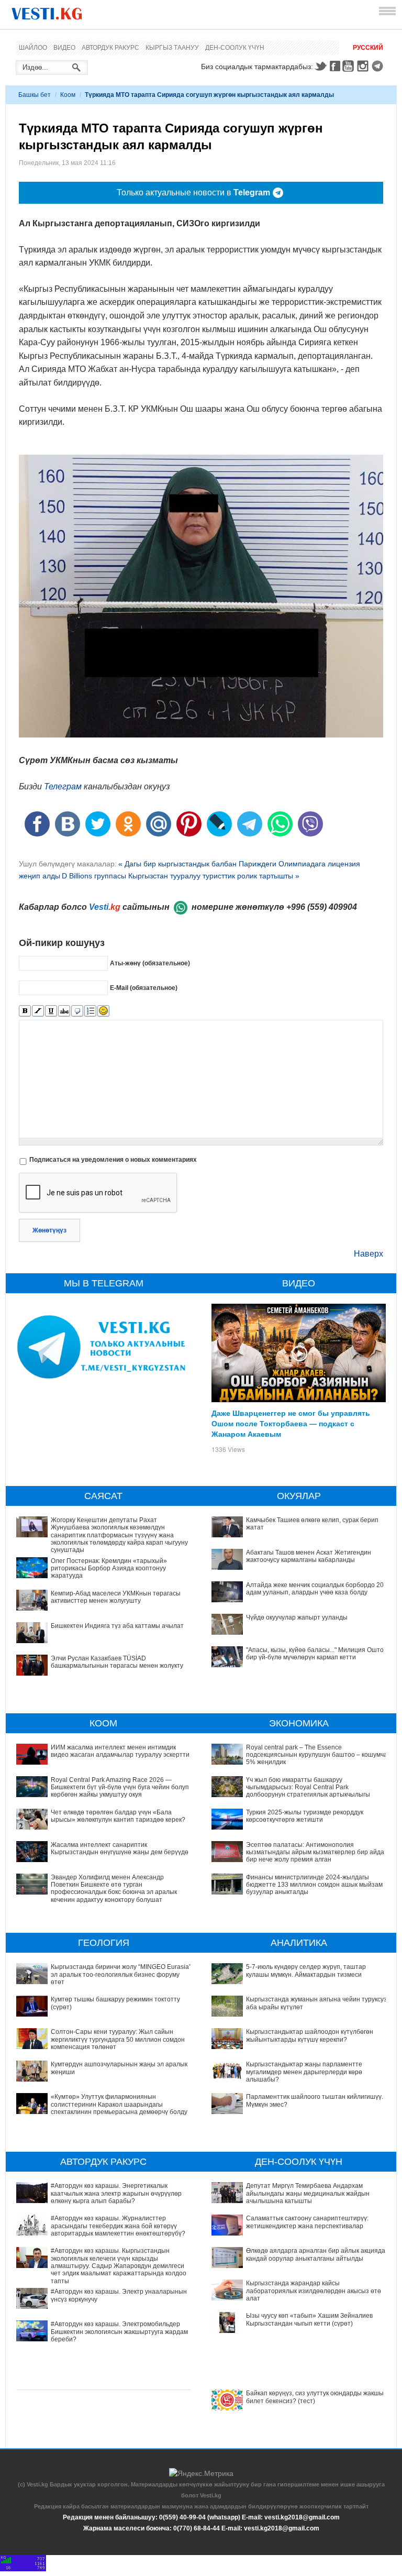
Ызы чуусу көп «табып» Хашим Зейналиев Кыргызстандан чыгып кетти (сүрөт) (309, 2319)
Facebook (335, 66)
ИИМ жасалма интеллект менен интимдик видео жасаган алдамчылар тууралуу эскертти (120, 1751)
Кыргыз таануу (172, 48)
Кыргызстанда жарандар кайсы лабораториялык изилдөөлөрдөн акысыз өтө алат (314, 2291)
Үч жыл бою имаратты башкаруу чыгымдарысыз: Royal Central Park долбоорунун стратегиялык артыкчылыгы (308, 1787)
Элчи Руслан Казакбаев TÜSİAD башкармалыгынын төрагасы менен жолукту (117, 1662)
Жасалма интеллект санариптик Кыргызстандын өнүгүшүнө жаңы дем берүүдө (120, 1848)
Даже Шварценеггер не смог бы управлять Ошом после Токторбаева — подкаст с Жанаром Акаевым (291, 1423)
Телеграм (63, 786)
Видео (64, 48)
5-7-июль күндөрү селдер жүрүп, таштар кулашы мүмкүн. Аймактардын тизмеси (306, 1970)
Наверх (368, 1254)
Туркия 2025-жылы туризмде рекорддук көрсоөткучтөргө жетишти (305, 1816)
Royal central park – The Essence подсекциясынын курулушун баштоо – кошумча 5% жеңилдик (317, 1755)
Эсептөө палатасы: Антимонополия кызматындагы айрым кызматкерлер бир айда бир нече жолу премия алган (315, 1852)
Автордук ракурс (110, 48)
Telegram (379, 66)
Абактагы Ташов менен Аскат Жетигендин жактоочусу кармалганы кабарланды (309, 1556)
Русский (368, 48)
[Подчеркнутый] (51, 1011)
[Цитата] (77, 1011)
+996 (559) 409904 (322, 907)
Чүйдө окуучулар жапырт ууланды (297, 1617)
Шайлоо (33, 48)
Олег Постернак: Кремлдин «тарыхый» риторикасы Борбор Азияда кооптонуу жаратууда (109, 1568)
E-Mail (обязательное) (144, 988)
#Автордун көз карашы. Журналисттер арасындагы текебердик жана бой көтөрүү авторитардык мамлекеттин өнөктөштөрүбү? (118, 2226)
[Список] (90, 1011)
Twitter (320, 66)
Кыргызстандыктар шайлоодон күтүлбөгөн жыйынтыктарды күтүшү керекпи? (310, 2035)
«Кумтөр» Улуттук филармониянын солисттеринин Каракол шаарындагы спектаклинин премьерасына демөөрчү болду (119, 2104)
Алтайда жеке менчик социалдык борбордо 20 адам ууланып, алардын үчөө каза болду (315, 1589)
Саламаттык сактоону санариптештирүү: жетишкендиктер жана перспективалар (307, 2222)
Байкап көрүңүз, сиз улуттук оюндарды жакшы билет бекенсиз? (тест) (315, 2397)
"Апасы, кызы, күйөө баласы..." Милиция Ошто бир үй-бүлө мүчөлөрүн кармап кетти (315, 1654)
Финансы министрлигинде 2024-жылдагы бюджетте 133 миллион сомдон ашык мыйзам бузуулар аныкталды (314, 1885)
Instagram (364, 66)
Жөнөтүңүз (49, 1230)
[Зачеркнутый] (64, 1011)
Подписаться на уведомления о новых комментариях (113, 1160)
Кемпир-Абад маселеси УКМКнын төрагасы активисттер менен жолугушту (116, 1597)
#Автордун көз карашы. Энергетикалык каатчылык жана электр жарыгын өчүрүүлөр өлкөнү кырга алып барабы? (116, 2193)
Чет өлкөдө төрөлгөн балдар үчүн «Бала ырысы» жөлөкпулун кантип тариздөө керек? (118, 1816)
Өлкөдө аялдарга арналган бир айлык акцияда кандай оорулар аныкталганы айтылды (316, 2254)
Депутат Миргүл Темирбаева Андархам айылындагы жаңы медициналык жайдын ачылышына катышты (308, 2193)
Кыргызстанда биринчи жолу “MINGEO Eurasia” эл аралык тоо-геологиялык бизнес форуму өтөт (121, 1974)
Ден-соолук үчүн (235, 48)
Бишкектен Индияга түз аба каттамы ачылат (117, 1626)
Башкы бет (35, 95)
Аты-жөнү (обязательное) (150, 963)
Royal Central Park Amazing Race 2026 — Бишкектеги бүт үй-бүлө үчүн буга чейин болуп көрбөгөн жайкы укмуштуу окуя (120, 1787)
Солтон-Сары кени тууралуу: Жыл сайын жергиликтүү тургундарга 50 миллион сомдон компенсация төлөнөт (118, 2039)
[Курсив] (38, 1011)
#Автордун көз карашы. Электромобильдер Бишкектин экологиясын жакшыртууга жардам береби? (119, 2332)
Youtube (350, 66)
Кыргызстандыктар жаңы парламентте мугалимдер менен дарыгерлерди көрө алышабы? (304, 2072)
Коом (68, 95)
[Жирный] (25, 1011)
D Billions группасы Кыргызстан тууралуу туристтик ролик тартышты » (181, 876)
